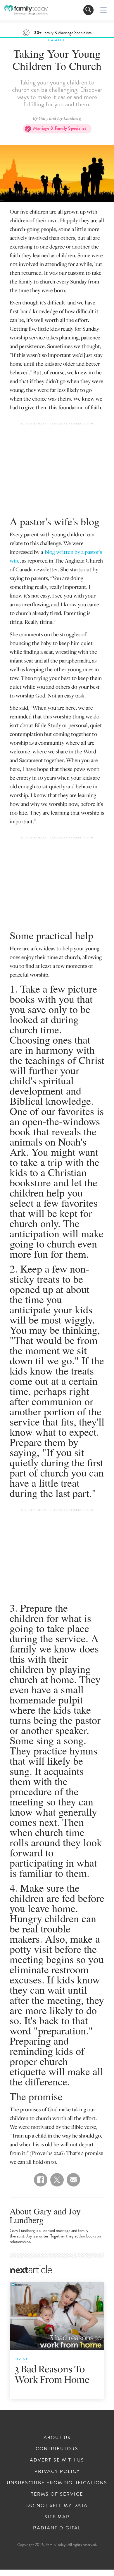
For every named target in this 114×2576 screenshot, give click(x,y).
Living (22, 2359)
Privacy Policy (57, 2471)
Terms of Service (57, 2494)
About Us (57, 2438)
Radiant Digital (57, 2528)
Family (57, 40)
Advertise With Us (57, 2460)
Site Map (57, 2517)
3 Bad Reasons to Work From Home (52, 2374)
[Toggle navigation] (88, 10)
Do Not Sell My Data (57, 2505)
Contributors (57, 2449)
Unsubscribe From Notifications (57, 2483)
